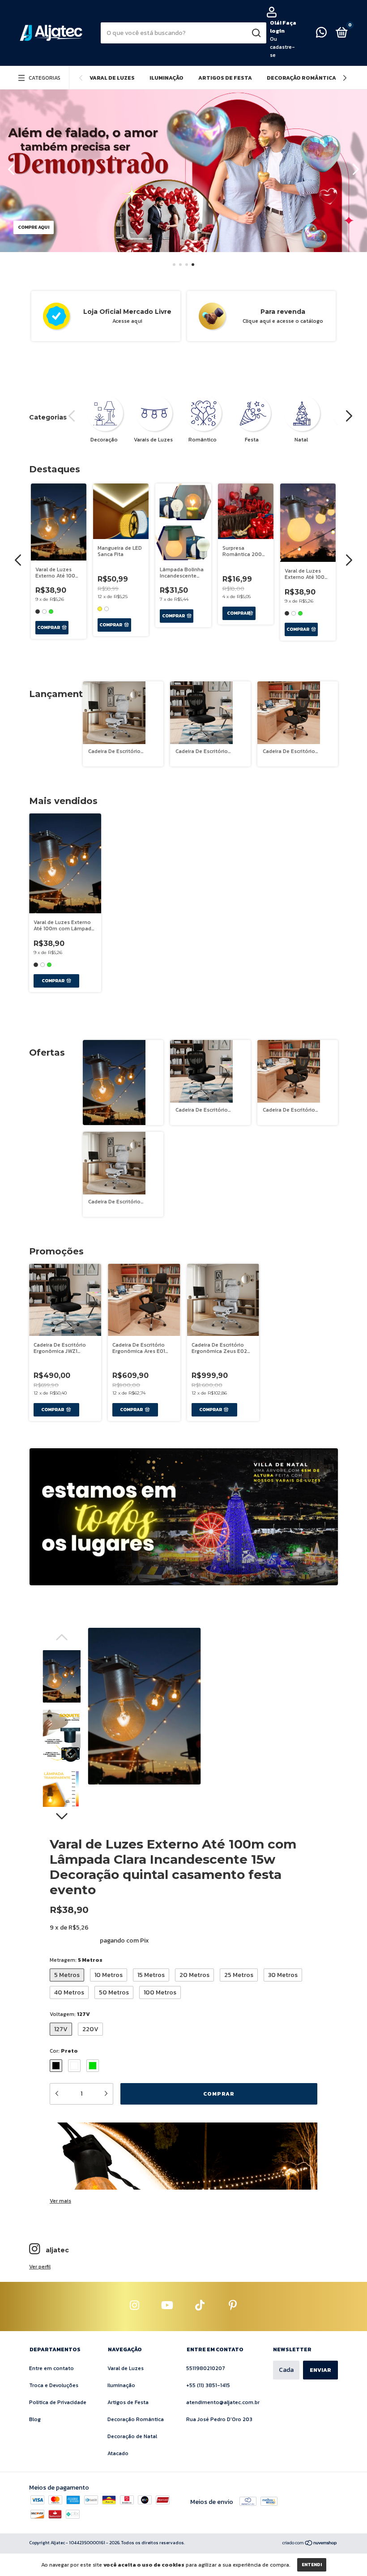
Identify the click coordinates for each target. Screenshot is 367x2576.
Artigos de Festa (225, 78)
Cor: (64, 2051)
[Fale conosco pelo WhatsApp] (321, 34)
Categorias (45, 78)
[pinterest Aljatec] (233, 2306)
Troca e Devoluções (54, 2385)
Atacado (118, 2453)
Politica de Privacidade (58, 2402)
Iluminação (166, 78)
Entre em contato (51, 2368)
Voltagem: (70, 2014)
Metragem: (76, 1960)
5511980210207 (206, 2368)
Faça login (283, 27)
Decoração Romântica (301, 78)
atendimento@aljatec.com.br (223, 2402)
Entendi (312, 2565)
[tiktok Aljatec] (200, 2306)
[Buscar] (256, 33)
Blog (35, 2419)
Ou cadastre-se (282, 47)
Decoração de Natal (132, 2436)
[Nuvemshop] (310, 2544)
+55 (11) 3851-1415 (208, 2385)
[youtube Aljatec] (167, 2306)
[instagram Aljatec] (135, 2306)
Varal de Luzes (112, 78)
